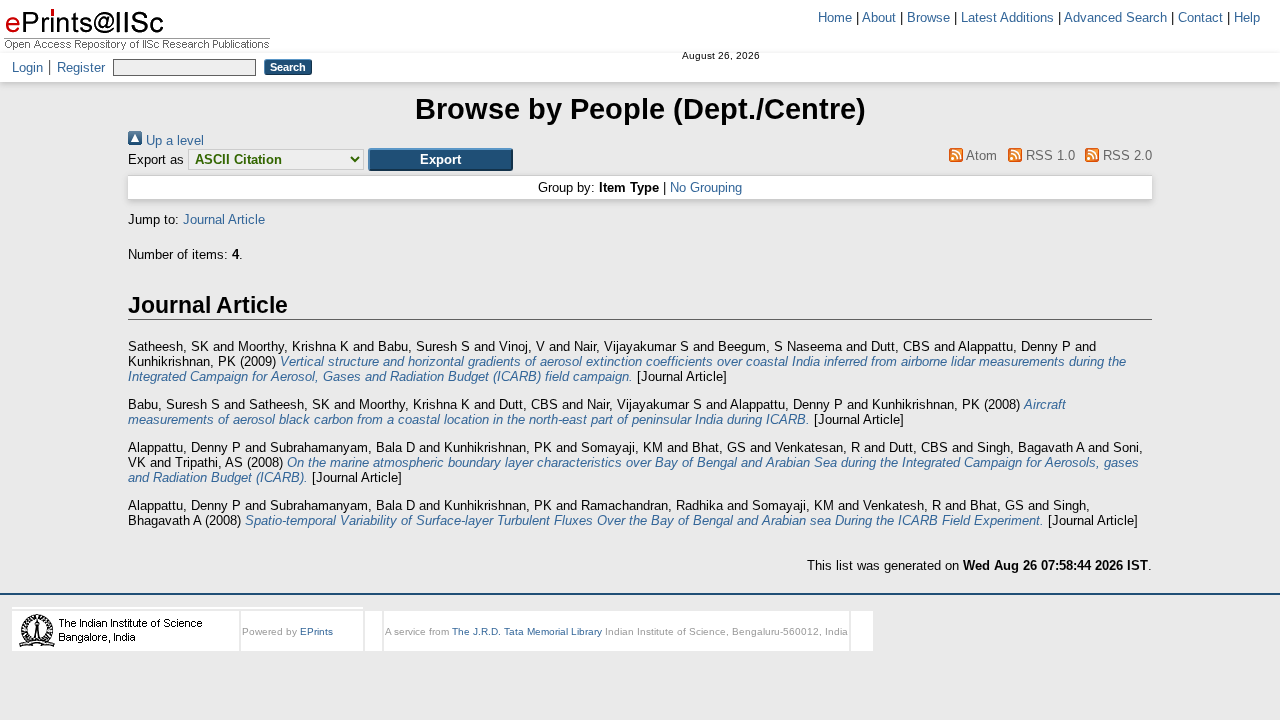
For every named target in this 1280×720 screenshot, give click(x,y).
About (879, 17)
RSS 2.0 (1125, 155)
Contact (1200, 17)
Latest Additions (1007, 17)
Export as (156, 159)
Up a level (173, 140)
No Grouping (706, 187)
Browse (928, 17)
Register (81, 67)
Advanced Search (1115, 17)
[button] (440, 159)
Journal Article (224, 219)
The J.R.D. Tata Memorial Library (527, 631)
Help (1247, 17)
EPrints (316, 631)
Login (27, 67)
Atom (980, 155)
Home (835, 17)
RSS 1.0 (1048, 155)
